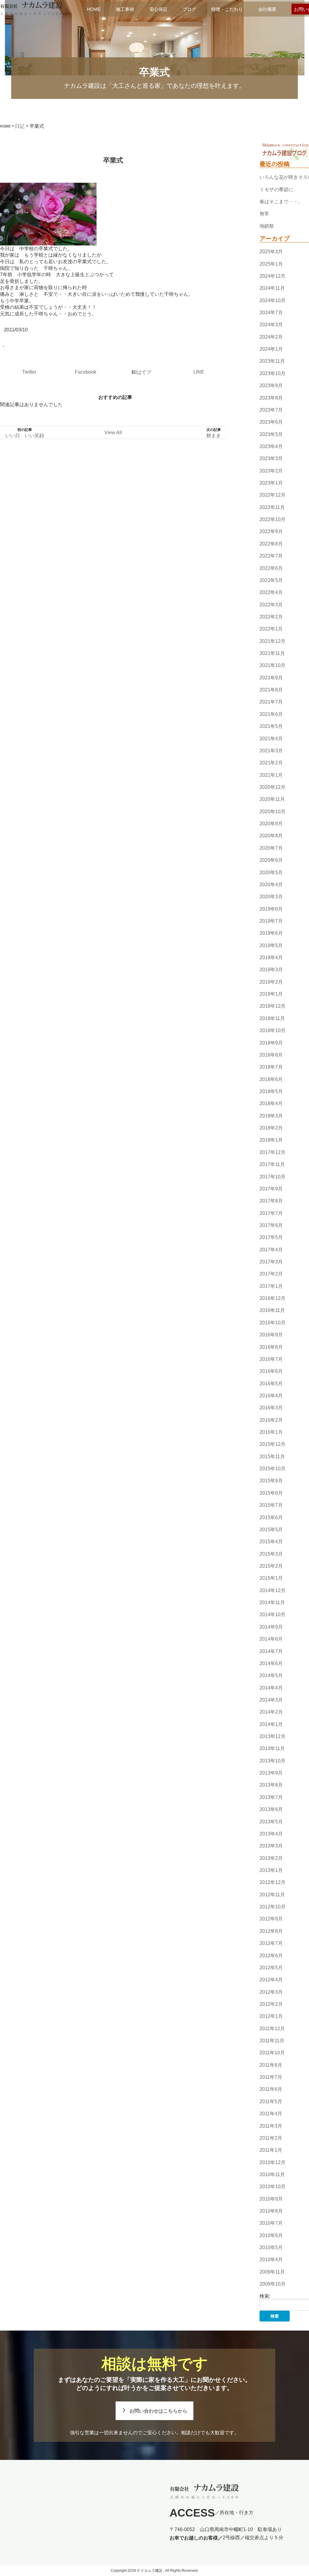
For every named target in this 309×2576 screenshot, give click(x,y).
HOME (94, 9)
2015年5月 (271, 1530)
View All (113, 433)
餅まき (214, 436)
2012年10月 (272, 1907)
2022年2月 (271, 617)
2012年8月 (271, 1931)
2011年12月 (272, 2029)
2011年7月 (271, 2077)
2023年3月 (271, 458)
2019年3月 (271, 970)
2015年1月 (271, 1578)
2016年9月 (271, 1335)
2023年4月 (271, 446)
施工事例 (125, 9)
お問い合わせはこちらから (158, 2411)
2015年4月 (271, 1542)
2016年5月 (271, 1384)
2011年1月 (271, 2150)
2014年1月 (271, 1724)
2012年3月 (271, 1992)
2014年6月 (271, 1663)
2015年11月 (272, 1457)
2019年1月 (271, 994)
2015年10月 (272, 1469)
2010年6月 (271, 2235)
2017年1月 (271, 1286)
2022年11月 (272, 507)
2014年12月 (272, 1590)
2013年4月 (271, 1834)
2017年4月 (271, 1250)
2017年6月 (271, 1225)
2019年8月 (271, 909)
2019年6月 (271, 933)
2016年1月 (271, 1432)
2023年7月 (271, 410)
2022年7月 (271, 556)
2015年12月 (272, 1444)
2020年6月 (271, 860)
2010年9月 (271, 2199)
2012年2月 (271, 2004)
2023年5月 (271, 434)
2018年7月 (271, 1067)
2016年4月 (271, 1396)
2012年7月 (271, 1943)
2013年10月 (272, 1761)
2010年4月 (271, 2260)
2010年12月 (272, 2162)
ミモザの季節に (276, 190)
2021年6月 (271, 714)
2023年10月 (272, 373)
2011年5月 (271, 2102)
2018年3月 (271, 1116)
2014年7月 (271, 1651)
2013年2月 (271, 1858)
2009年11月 (272, 2272)
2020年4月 (271, 885)
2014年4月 (271, 1688)
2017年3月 (271, 1262)
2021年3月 (271, 751)
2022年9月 (271, 532)
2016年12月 (272, 1298)
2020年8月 (271, 836)
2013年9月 (271, 1773)
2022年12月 (272, 495)
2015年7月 (271, 1505)
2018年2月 (271, 1128)
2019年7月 (271, 921)
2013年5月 (271, 1822)
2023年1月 (271, 483)
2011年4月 (271, 2114)
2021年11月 (272, 653)
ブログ (189, 9)
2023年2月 (271, 471)
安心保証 (158, 9)
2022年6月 (271, 568)
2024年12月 (272, 276)
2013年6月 (271, 1809)
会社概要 (267, 9)
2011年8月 (271, 2065)
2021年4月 (271, 739)
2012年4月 (271, 1980)
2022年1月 (271, 629)
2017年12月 (272, 1152)
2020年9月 (271, 824)
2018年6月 (271, 1079)
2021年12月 (272, 641)
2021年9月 (271, 678)
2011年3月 (271, 2126)
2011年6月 (271, 2089)
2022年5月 (271, 580)
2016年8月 (271, 1347)
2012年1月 (271, 2016)
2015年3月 (271, 1554)
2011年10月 (272, 2053)
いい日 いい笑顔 (25, 436)
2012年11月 (272, 1895)
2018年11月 (272, 1018)
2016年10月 (272, 1323)
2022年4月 (271, 592)
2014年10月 (272, 1615)
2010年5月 (271, 2247)
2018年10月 (272, 1030)
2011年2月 (271, 2138)
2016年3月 (271, 1408)
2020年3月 (271, 897)
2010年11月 (272, 2175)
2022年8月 (271, 544)
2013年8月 (271, 1785)
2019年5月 (271, 945)
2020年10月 (272, 812)
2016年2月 (271, 1420)
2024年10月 (272, 300)
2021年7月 (271, 702)
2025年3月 (271, 252)
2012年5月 (271, 1968)
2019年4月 (271, 958)
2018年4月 (271, 1104)
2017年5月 (271, 1237)
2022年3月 (271, 605)
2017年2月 (271, 1274)
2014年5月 (271, 1675)
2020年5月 (271, 872)
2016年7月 (271, 1359)
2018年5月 (271, 1091)
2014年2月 (271, 1712)
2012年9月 (271, 1919)
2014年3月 (271, 1700)
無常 (264, 214)
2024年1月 (271, 349)
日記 (20, 126)
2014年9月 (271, 1627)
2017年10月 (272, 1177)
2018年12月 (272, 1006)
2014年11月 (272, 1602)
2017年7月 (271, 1213)
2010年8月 (271, 2211)
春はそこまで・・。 (281, 202)
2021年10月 (272, 666)
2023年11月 (272, 361)
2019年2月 (271, 982)
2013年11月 (272, 1749)
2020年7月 (271, 848)
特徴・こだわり (227, 9)
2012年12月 (272, 1883)
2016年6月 (271, 1371)
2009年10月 (272, 2284)
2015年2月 (271, 1566)
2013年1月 (271, 1870)
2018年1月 (271, 1140)
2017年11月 (272, 1164)
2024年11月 (272, 288)
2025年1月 (271, 264)
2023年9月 (271, 386)
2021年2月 (271, 763)
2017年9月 (271, 1189)
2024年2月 (271, 337)
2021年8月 (271, 690)
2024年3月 (271, 325)
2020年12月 (272, 787)
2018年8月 (271, 1055)
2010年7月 (271, 2223)
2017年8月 (271, 1201)
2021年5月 (271, 726)
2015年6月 (271, 1517)
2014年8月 (271, 1639)
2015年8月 (271, 1493)
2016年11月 (272, 1311)
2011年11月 (272, 2041)
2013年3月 (271, 1846)
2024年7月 (271, 313)
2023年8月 (271, 398)
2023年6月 (271, 422)
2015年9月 (271, 1481)
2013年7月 (271, 1797)
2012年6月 (271, 1956)
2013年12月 (272, 1736)
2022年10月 (272, 519)
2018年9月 (271, 1043)
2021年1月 (271, 775)
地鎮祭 (267, 226)
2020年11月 (272, 800)
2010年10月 (272, 2187)
